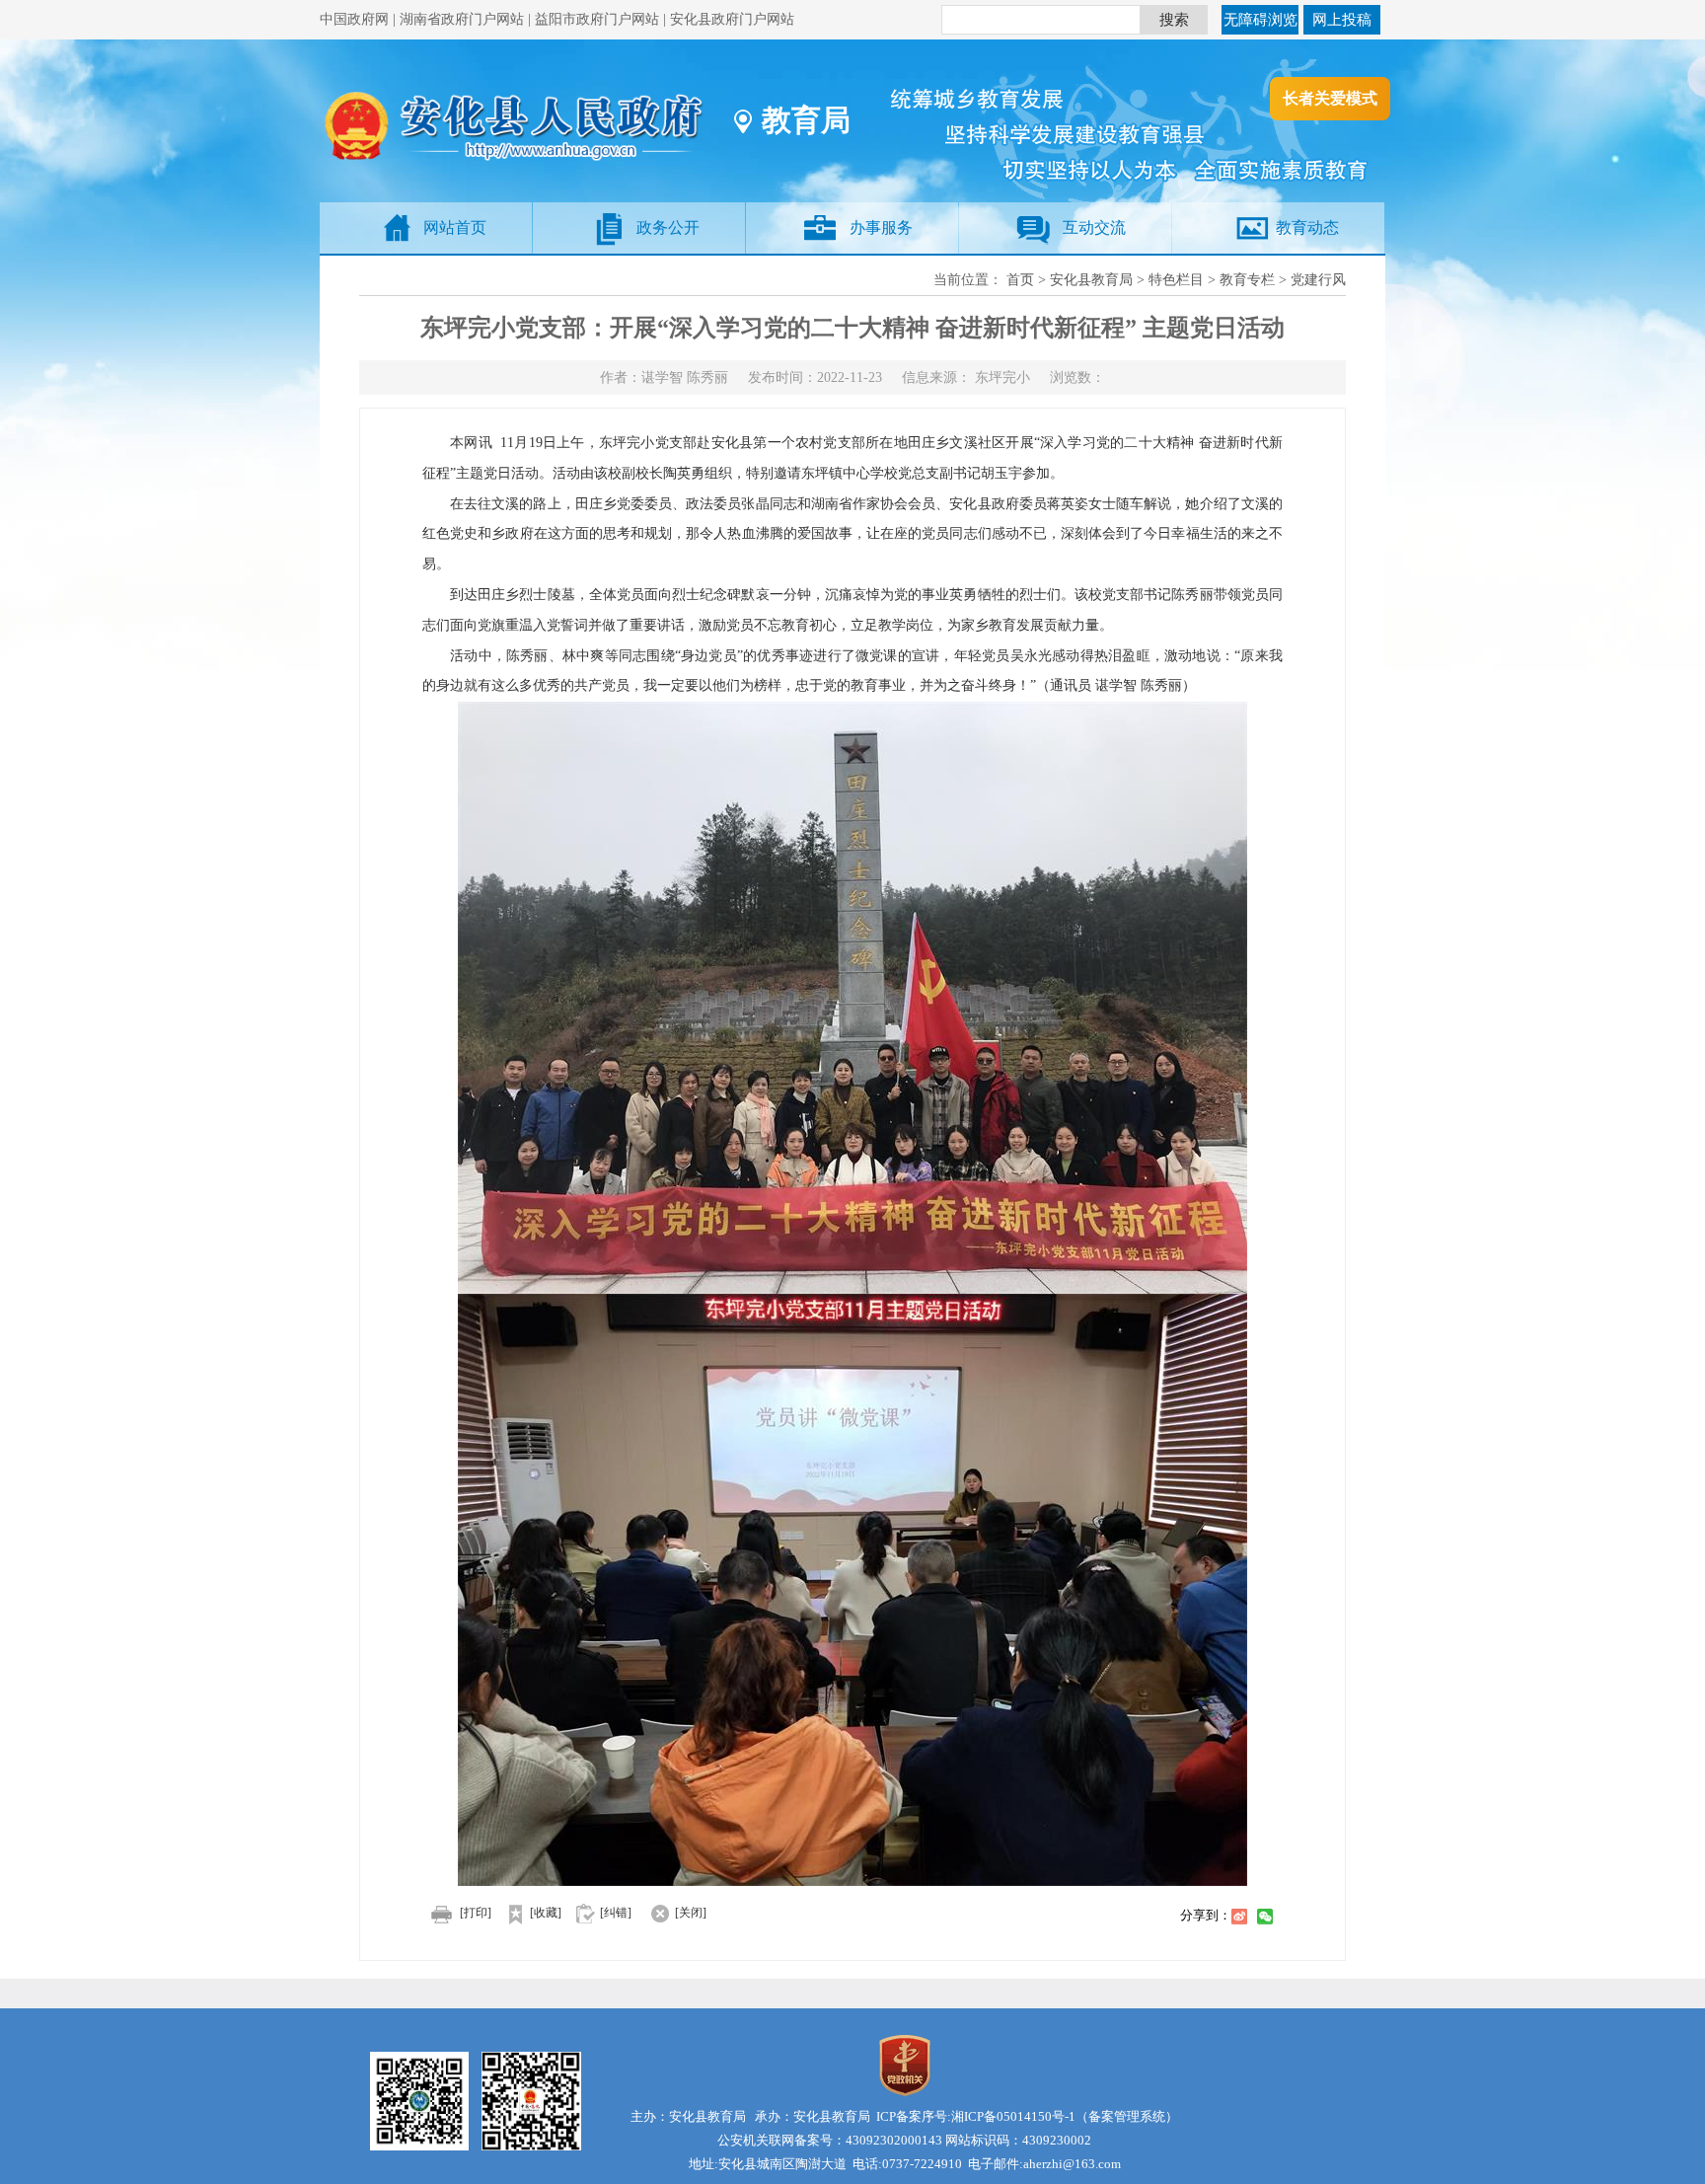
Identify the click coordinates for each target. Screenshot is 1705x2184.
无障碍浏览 (1260, 20)
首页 (1020, 280)
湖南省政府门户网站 (462, 19)
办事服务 (881, 227)
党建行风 (1318, 280)
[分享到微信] (1265, 1917)
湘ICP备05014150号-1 (1013, 2116)
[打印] (476, 1913)
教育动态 (1307, 227)
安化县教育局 (1091, 280)
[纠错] (616, 1913)
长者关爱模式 (1330, 98)
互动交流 (1094, 227)
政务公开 (668, 227)
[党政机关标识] (905, 2064)
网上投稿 (1342, 20)
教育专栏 (1247, 280)
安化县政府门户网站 (732, 19)
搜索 (1174, 20)
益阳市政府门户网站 (597, 19)
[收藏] (546, 1913)
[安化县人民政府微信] (536, 2100)
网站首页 (455, 227)
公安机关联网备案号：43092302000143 (830, 2140)
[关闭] (691, 1913)
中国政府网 (354, 19)
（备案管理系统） (1127, 2116)
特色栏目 (1176, 280)
